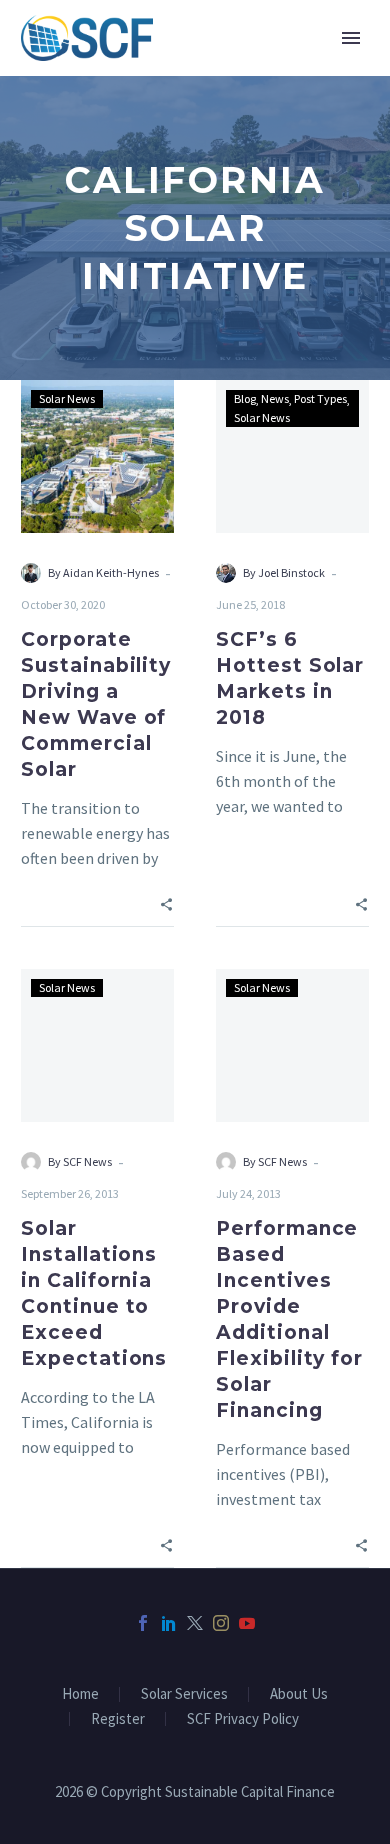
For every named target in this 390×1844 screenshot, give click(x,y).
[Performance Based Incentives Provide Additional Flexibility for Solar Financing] (292, 1045)
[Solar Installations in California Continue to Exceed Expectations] (97, 1045)
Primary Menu (351, 38)
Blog (245, 398)
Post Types (320, 398)
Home (80, 1694)
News (275, 398)
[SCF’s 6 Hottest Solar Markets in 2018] (292, 456)
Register (118, 1719)
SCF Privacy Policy (243, 1719)
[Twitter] (195, 1623)
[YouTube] (247, 1623)
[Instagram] (221, 1623)
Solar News (67, 398)
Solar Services (184, 1694)
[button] (166, 903)
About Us (299, 1694)
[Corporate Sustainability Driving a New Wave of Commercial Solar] (97, 456)
